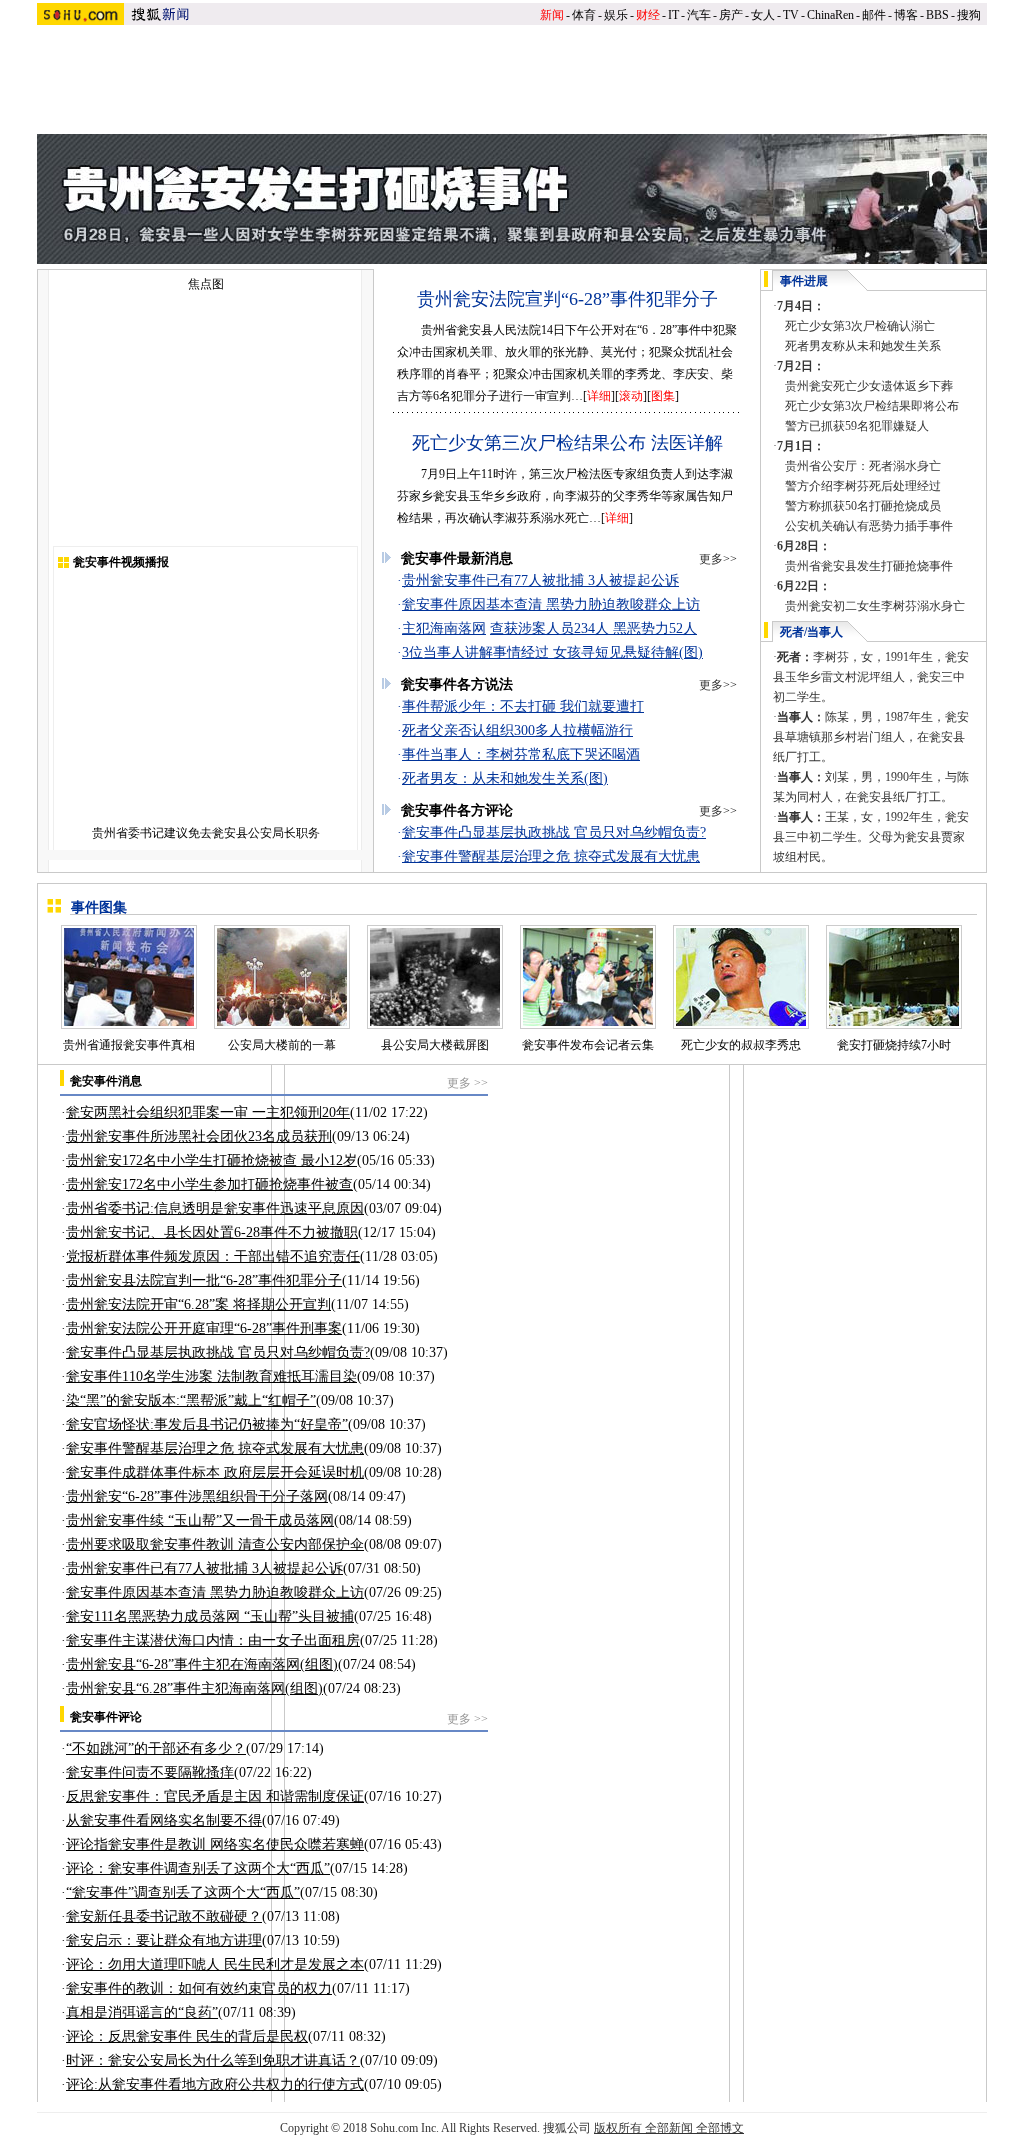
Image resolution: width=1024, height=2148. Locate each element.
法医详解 (687, 443)
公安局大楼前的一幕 (282, 1045)
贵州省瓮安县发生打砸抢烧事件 (869, 566)
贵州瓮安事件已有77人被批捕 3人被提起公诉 (540, 580)
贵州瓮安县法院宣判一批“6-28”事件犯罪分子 (204, 1280)
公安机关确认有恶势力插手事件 (869, 526)
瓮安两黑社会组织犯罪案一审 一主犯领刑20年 (208, 1112)
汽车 (699, 15)
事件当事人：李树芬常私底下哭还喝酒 (521, 754)
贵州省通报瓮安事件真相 (129, 1045)
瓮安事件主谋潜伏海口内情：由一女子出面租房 (213, 1640)
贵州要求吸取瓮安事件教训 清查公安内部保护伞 (215, 1544)
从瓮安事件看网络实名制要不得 (164, 1820)
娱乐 (616, 15)
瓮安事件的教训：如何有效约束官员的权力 (199, 1988)
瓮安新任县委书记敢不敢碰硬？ (164, 1916)
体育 (584, 15)
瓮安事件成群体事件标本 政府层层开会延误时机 (215, 1472)
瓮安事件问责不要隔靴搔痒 (150, 1772)
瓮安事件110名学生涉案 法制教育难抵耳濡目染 (211, 1376)
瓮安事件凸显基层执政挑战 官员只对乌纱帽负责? (554, 832)
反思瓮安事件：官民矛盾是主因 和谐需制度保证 (215, 1796)
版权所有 (618, 2128)
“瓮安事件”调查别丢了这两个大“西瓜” (183, 1892)
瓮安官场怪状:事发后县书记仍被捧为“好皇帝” (207, 1424)
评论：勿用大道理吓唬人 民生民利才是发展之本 (215, 1964)
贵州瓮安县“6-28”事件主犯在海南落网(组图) (202, 1664)
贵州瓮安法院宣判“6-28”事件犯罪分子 (567, 299)
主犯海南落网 (444, 628)
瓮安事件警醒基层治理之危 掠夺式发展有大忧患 (551, 856)
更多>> (718, 559)
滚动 (631, 396)
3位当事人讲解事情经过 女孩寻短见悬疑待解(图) (552, 652)
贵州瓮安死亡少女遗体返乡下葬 (869, 386)
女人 (763, 15)
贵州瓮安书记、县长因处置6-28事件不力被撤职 (212, 1232)
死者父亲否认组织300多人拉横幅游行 (517, 730)
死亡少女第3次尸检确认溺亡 (860, 326)
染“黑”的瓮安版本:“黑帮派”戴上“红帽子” (191, 1400)
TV (791, 15)
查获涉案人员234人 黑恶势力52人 (593, 628)
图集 (663, 396)
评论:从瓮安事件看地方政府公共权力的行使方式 (215, 2084)
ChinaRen (830, 15)
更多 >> (467, 1083)
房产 (731, 15)
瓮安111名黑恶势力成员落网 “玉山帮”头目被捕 (210, 1616)
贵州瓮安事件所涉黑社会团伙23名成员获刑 (199, 1136)
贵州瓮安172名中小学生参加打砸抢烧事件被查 (209, 1184)
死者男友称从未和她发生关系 (863, 346)
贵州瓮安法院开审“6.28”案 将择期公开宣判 (198, 1304)
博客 (906, 15)
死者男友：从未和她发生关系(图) (505, 778)
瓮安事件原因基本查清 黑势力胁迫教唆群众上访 (551, 604)
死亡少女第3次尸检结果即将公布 (872, 406)
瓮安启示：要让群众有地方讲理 (164, 1940)
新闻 (552, 15)
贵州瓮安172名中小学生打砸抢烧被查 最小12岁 (211, 1160)
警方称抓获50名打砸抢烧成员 (863, 506)
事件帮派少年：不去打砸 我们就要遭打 (523, 706)
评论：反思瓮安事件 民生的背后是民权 (187, 2036)
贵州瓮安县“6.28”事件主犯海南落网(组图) (194, 1688)
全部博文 (720, 2128)
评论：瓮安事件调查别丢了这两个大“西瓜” (198, 1868)
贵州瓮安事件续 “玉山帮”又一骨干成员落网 (200, 1520)
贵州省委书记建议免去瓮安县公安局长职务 (206, 833)
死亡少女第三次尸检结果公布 (529, 443)
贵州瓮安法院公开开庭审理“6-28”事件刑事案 (204, 1328)
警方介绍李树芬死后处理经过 (863, 486)
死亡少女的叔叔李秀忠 (741, 1045)
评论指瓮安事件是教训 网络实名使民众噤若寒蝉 (215, 1844)
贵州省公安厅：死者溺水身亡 (863, 466)
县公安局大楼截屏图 (435, 1045)
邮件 (874, 15)
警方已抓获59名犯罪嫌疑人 (857, 426)
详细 (599, 396)
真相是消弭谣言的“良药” (142, 2012)
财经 (648, 15)
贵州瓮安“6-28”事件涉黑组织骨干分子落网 (197, 1496)
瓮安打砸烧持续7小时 (894, 1045)
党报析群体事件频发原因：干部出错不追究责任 (213, 1256)
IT (673, 15)
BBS (937, 15)
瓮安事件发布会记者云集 (588, 1045)
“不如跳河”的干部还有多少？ (156, 1748)
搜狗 (969, 15)
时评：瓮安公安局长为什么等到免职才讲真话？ (213, 2060)
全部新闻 (669, 2128)
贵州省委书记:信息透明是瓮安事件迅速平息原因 (215, 1208)
